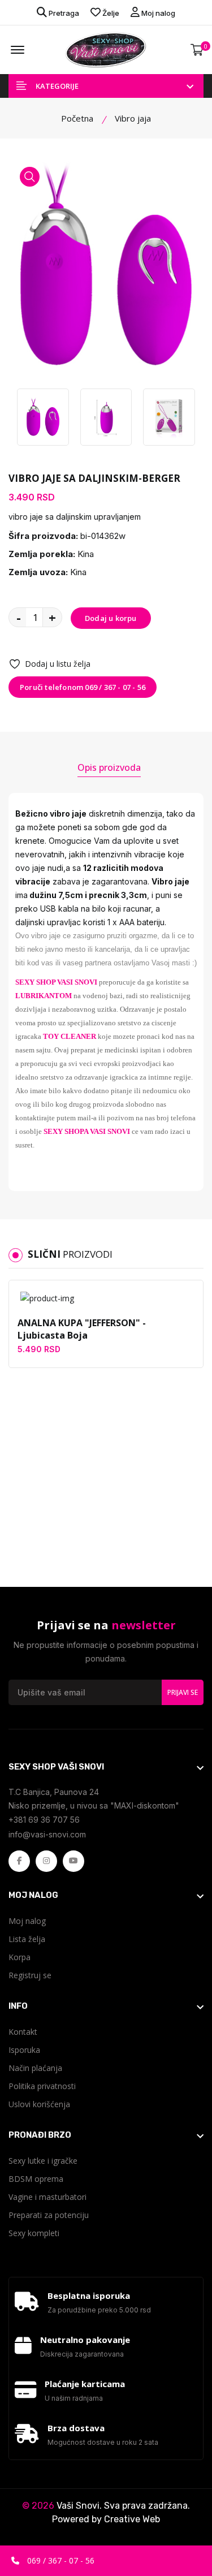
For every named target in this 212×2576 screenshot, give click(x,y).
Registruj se (30, 1975)
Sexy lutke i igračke (43, 2161)
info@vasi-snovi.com (47, 1834)
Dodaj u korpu (111, 618)
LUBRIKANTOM (44, 996)
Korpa (20, 1957)
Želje (110, 13)
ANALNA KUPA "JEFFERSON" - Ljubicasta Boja (82, 1329)
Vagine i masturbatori (47, 2197)
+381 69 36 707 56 (44, 1820)
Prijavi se (183, 1692)
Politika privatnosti (42, 2086)
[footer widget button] (106, 1767)
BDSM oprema (36, 2179)
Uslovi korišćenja (39, 2104)
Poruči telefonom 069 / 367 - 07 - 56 (83, 687)
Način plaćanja (35, 2068)
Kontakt (23, 2032)
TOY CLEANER (70, 1036)
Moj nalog (157, 13)
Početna (77, 118)
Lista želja (27, 1939)
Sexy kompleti (34, 2233)
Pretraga (63, 13)
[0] (197, 50)
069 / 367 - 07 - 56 (60, 2560)
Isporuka (24, 2050)
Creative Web (132, 2519)
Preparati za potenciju (49, 2215)
